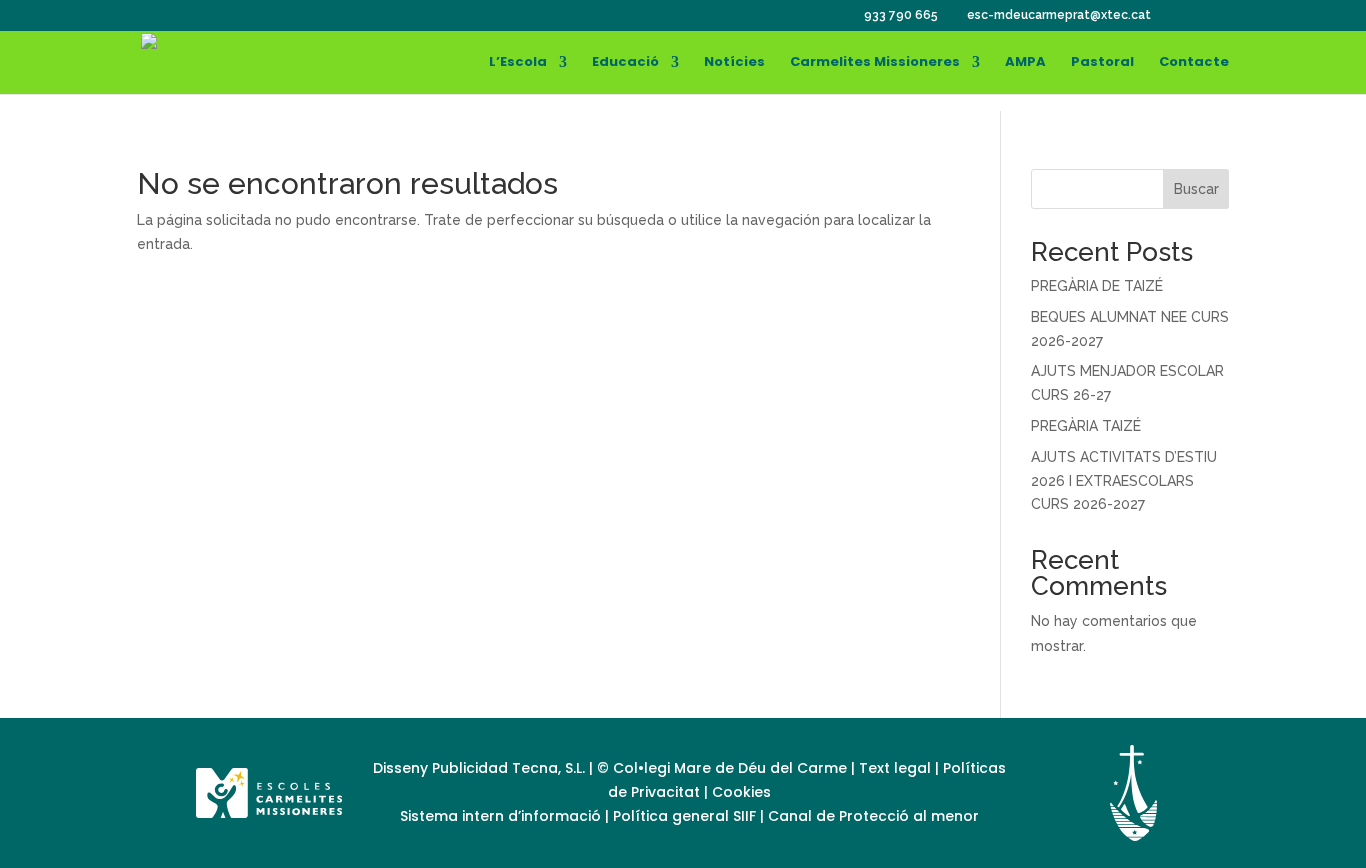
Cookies (741, 792)
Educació (625, 63)
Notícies (734, 63)
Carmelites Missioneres (875, 63)
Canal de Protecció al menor (873, 816)
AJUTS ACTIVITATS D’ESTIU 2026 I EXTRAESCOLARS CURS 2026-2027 (1124, 481)
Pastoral (1102, 63)
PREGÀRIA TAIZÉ (1086, 426)
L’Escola (518, 63)
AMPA (1025, 63)
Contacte (1194, 63)
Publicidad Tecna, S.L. (508, 768)
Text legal (897, 768)
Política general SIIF (684, 816)
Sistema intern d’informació (502, 816)
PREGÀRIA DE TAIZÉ (1097, 286)
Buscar (1196, 189)
